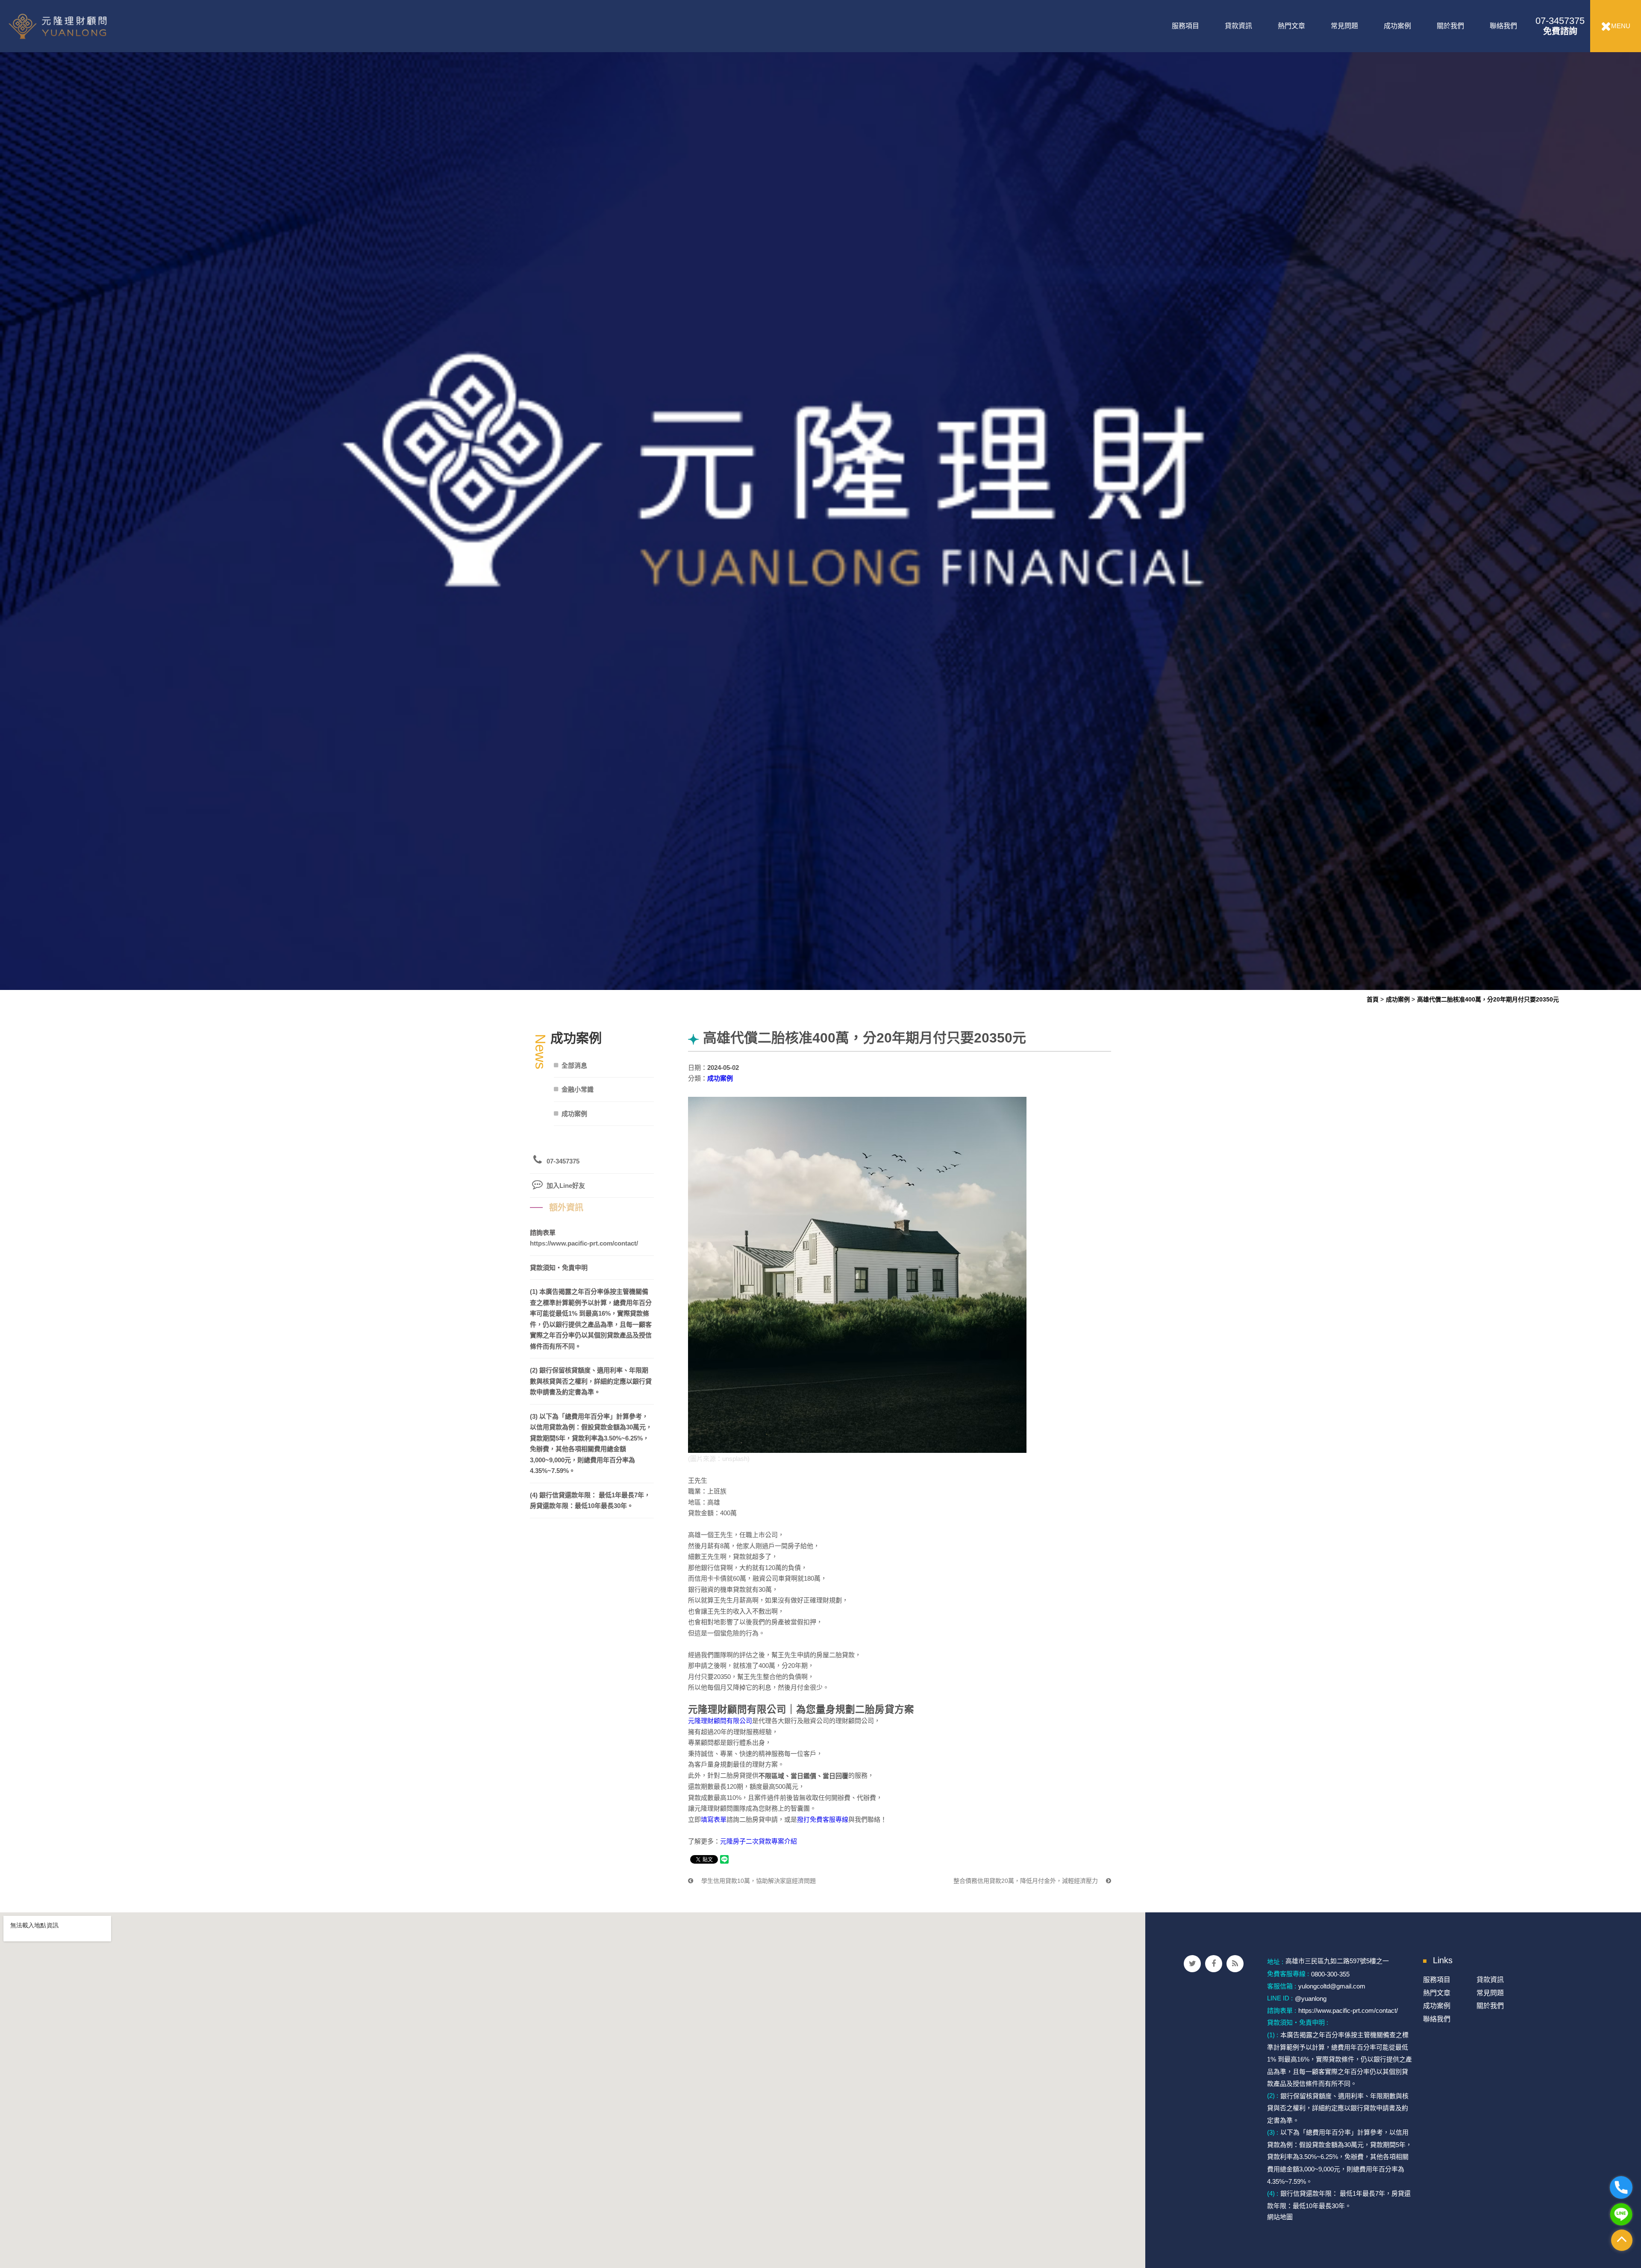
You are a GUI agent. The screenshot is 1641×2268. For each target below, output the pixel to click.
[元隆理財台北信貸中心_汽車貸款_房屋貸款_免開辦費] (820, 494)
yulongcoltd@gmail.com (1332, 1986)
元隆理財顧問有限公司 (720, 1721)
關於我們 (1450, 26)
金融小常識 (578, 1089)
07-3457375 (1560, 26)
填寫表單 (714, 1819)
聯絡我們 (1503, 26)
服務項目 (1185, 26)
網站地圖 (1280, 2217)
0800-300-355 (1330, 1974)
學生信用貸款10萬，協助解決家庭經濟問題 (758, 1881)
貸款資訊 (1238, 26)
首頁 (1373, 999)
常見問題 (1344, 26)
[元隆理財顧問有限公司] (78, 26)
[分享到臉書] (1214, 1964)
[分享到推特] (1192, 1964)
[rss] (1235, 1964)
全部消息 (574, 1065)
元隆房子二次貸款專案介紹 (759, 1841)
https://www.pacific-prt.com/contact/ (584, 1243)
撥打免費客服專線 (823, 1819)
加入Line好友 (566, 1186)
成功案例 (1397, 26)
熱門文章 (1291, 26)
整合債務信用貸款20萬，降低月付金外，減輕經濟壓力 (1026, 1881)
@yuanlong (1311, 1998)
